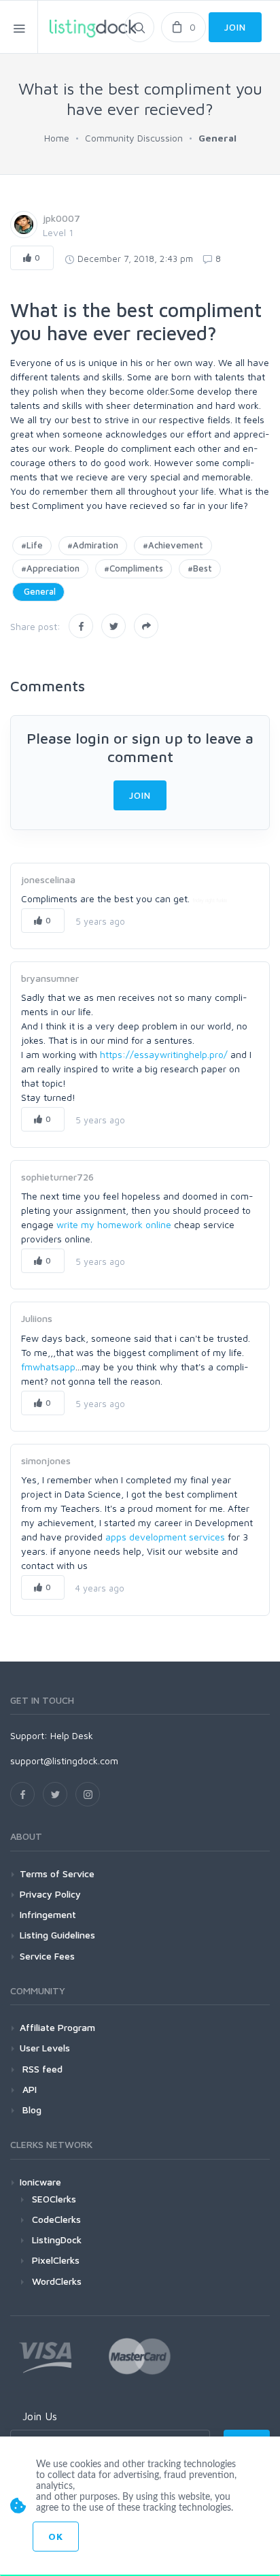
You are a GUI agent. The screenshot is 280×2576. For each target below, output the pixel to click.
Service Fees (47, 1956)
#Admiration (93, 545)
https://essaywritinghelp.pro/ (164, 1054)
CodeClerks (56, 2219)
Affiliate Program (57, 2027)
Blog (31, 2110)
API (28, 2089)
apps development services (165, 1537)
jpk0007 (62, 218)
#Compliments (134, 568)
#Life (32, 545)
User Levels (45, 2048)
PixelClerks (56, 2260)
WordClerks (57, 2281)
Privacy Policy (50, 1894)
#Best (200, 568)
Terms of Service (57, 1873)
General (38, 591)
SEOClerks (54, 2199)
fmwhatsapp (48, 1367)
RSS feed (41, 2069)
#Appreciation (50, 568)
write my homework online (114, 1224)
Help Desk (72, 1735)
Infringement (48, 1914)
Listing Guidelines (57, 1935)
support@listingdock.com (64, 1761)
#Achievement (173, 545)
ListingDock (57, 2240)
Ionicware (40, 2182)
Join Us (40, 2416)
